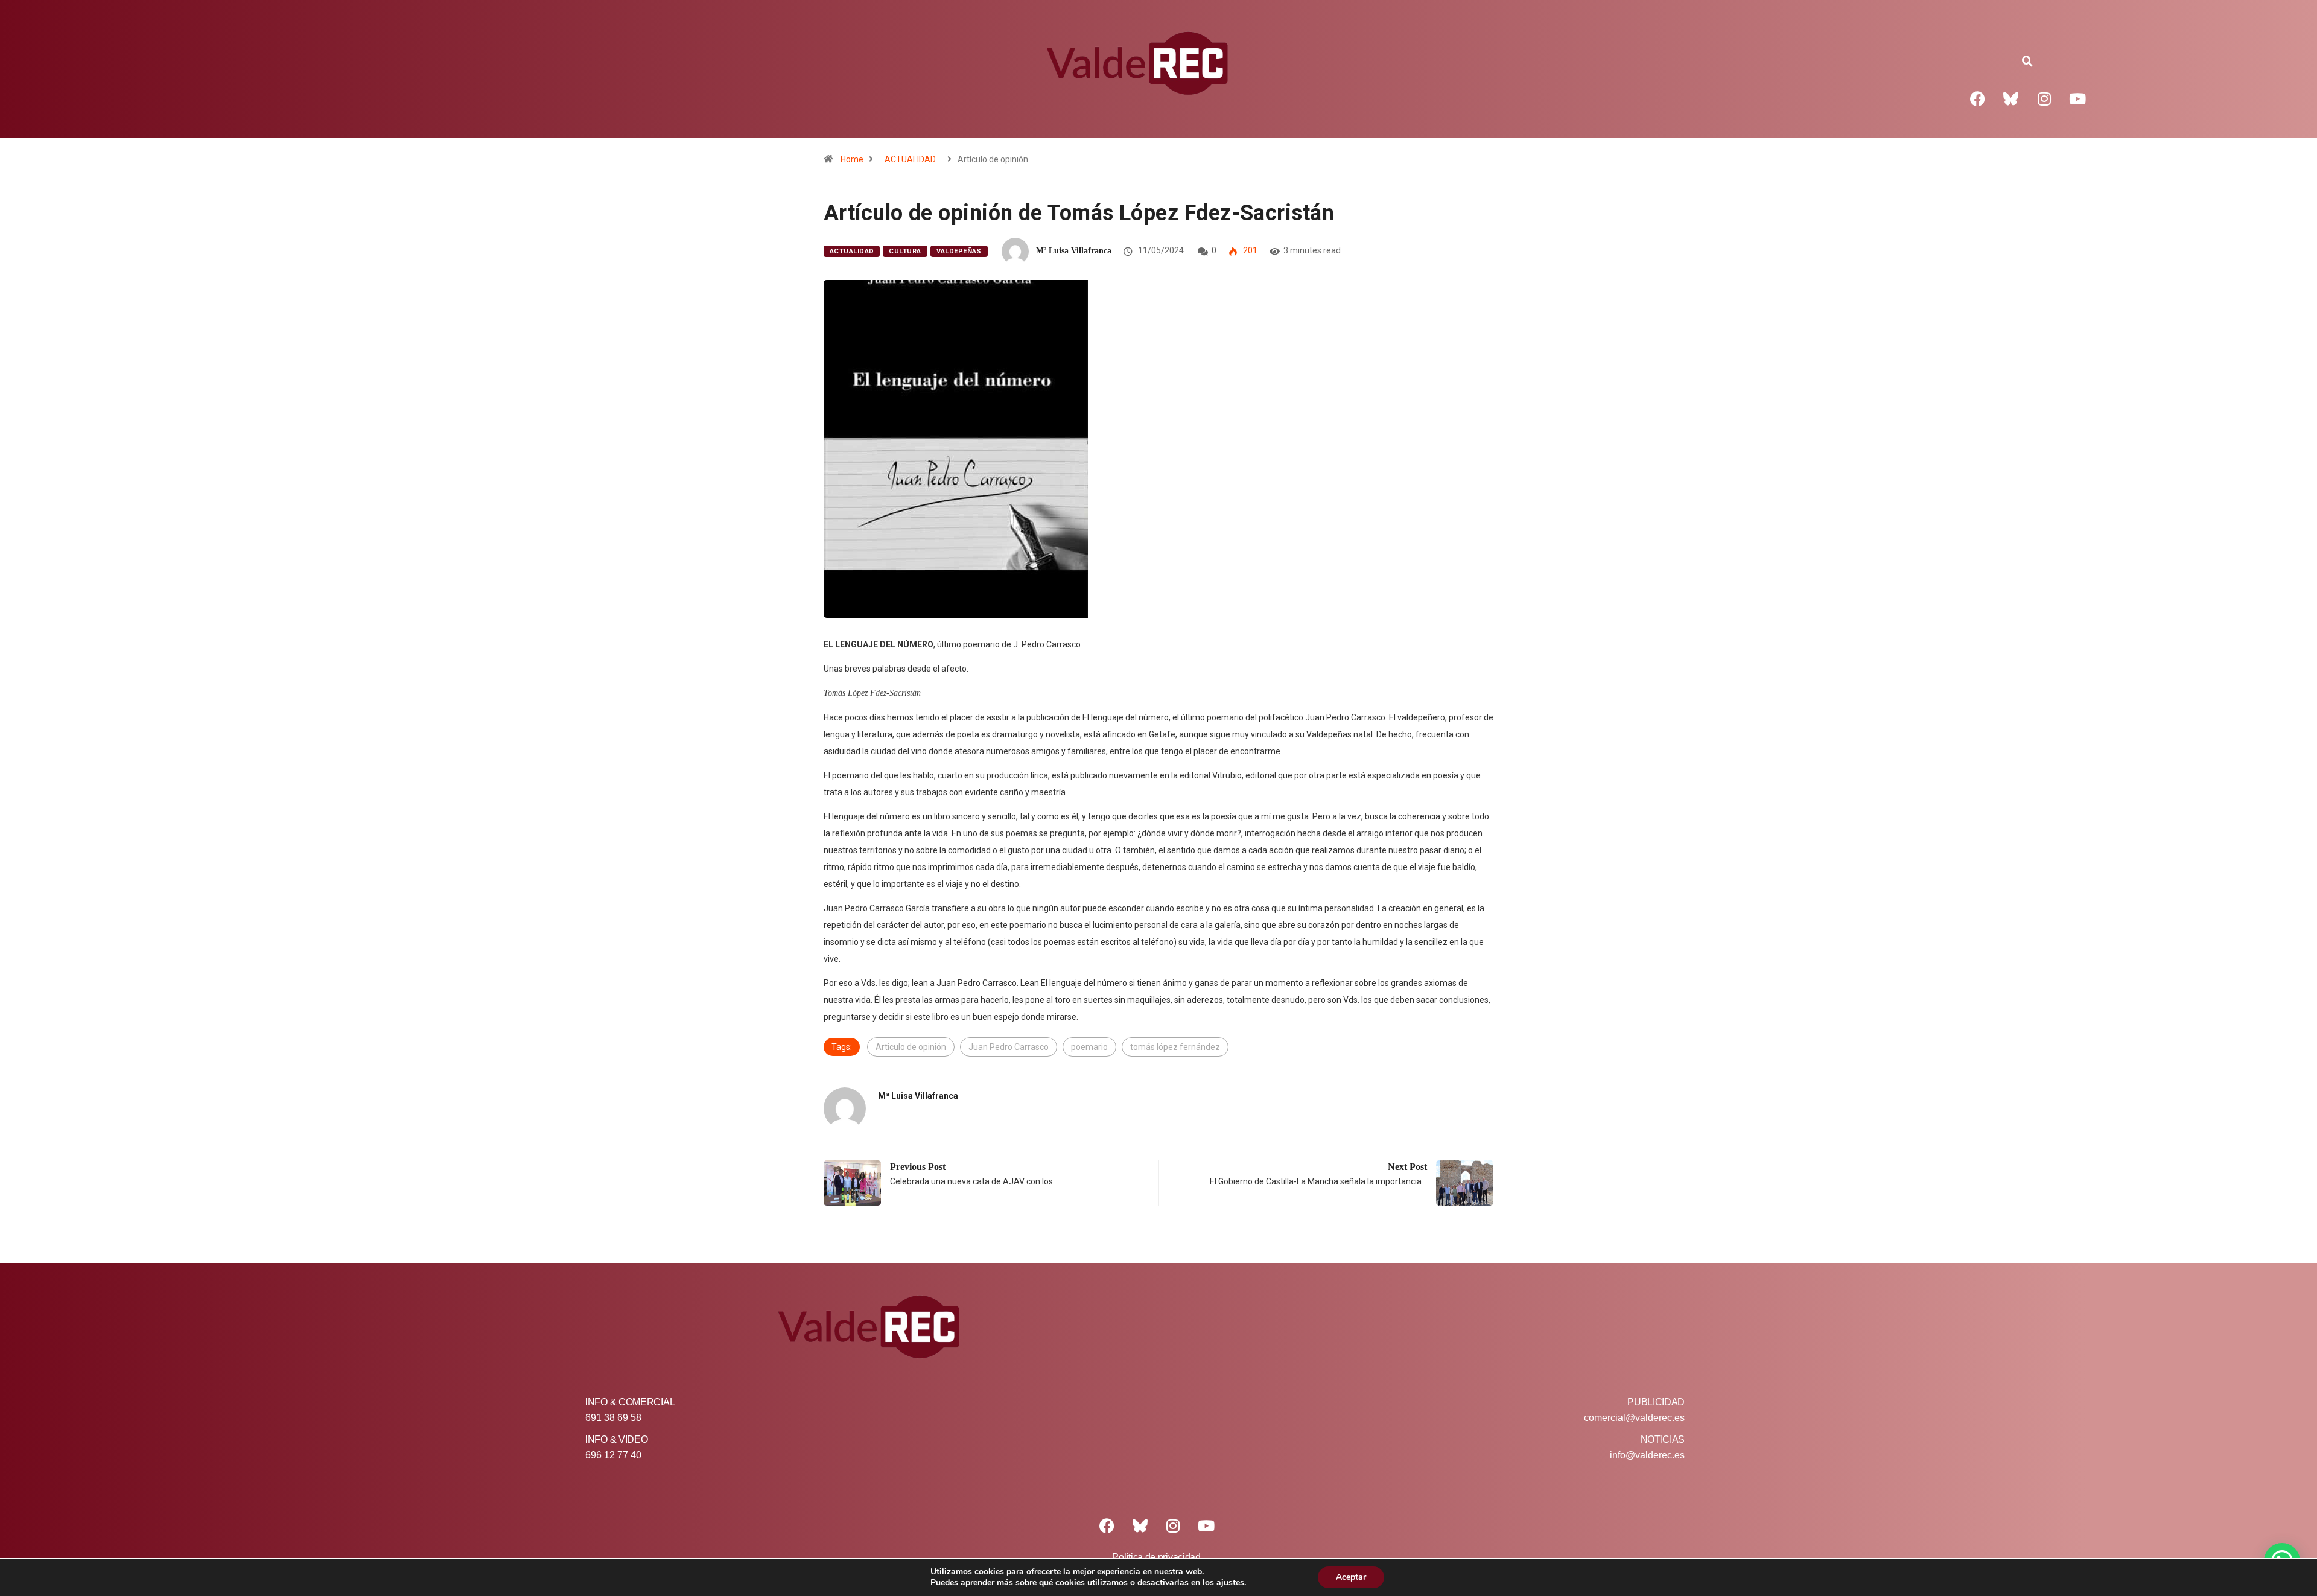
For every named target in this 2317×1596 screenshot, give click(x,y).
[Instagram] (2044, 98)
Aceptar (1351, 1577)
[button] (2027, 62)
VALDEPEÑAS (959, 251)
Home (852, 159)
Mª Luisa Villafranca (1074, 251)
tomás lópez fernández (1175, 1047)
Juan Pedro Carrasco (1009, 1047)
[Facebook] (1978, 98)
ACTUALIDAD (910, 159)
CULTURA (905, 251)
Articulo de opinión (911, 1047)
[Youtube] (2077, 98)
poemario (1089, 1047)
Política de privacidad (1156, 1557)
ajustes (1230, 1583)
